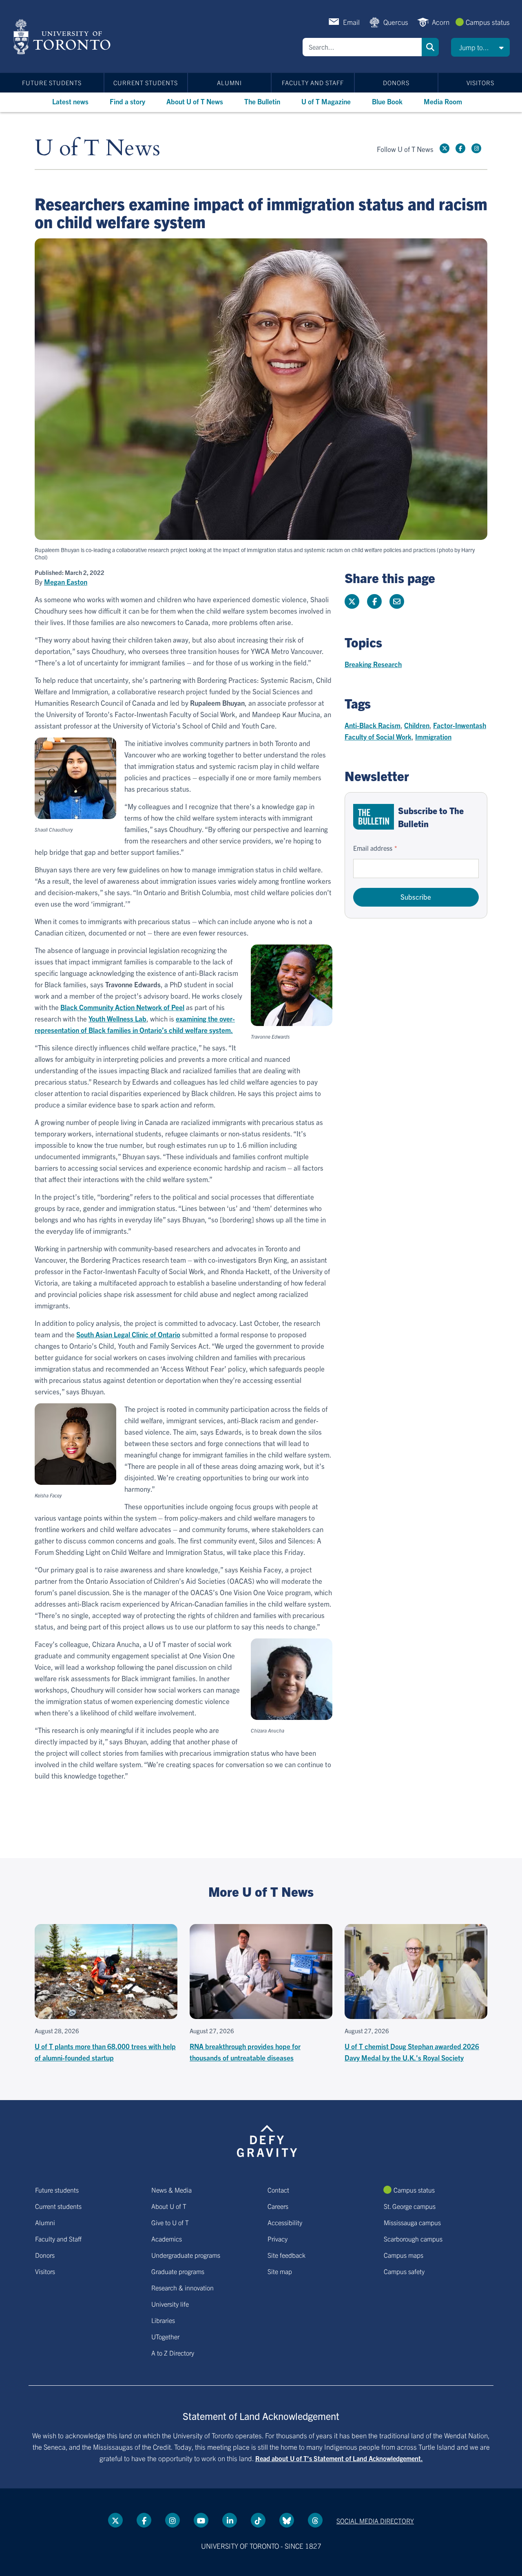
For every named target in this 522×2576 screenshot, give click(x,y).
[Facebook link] (460, 148)
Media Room (443, 101)
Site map (280, 2271)
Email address (373, 848)
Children (417, 725)
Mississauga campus (412, 2222)
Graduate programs (178, 2271)
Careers (278, 2206)
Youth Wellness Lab (117, 1018)
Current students (146, 83)
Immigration (433, 736)
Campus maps (404, 2255)
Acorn (441, 22)
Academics (167, 2239)
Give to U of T (170, 2222)
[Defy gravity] (267, 2140)
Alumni (229, 83)
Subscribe (416, 897)
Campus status (488, 22)
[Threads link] (315, 2520)
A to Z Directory (173, 2353)
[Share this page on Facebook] (374, 601)
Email (351, 22)
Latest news (70, 101)
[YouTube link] (201, 2520)
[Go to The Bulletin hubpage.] (374, 817)
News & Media (171, 2190)
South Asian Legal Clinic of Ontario (128, 1334)
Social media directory (375, 2521)
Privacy (278, 2239)
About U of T (169, 2206)
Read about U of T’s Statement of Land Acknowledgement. (339, 2458)
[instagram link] (476, 148)
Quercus (396, 22)
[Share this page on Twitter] (352, 601)
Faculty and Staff (313, 83)
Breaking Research (373, 664)
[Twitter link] (445, 148)
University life (170, 2304)
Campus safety (404, 2271)
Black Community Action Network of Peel (122, 1007)
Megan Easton (66, 582)
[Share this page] (397, 601)
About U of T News (195, 101)
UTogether (165, 2336)
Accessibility (285, 2222)
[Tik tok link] (258, 2520)
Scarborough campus (413, 2239)
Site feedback (286, 2255)
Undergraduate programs (186, 2255)
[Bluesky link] (287, 2520)
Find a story (127, 101)
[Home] (63, 37)
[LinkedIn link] (230, 2520)
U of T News (97, 149)
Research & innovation (182, 2288)
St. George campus (410, 2206)
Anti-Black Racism (373, 725)
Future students (52, 83)
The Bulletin (262, 101)
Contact (278, 2190)
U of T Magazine (326, 101)
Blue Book (387, 101)
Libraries (163, 2320)
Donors (396, 83)
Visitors (480, 83)
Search (430, 47)
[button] (480, 47)
